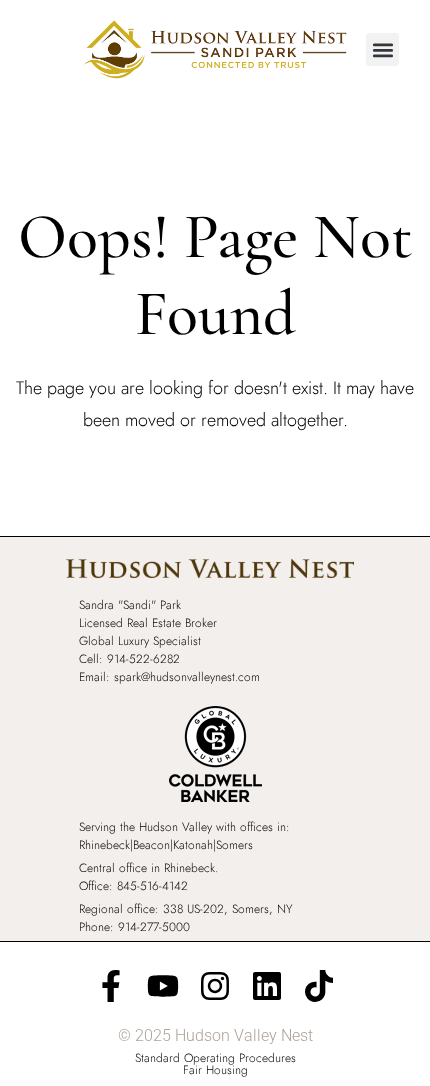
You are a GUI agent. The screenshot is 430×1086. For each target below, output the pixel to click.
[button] (382, 49)
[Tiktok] (319, 986)
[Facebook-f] (111, 986)
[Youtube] (163, 986)
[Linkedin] (267, 986)
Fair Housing (215, 1070)
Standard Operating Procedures (215, 1058)
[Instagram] (215, 986)
